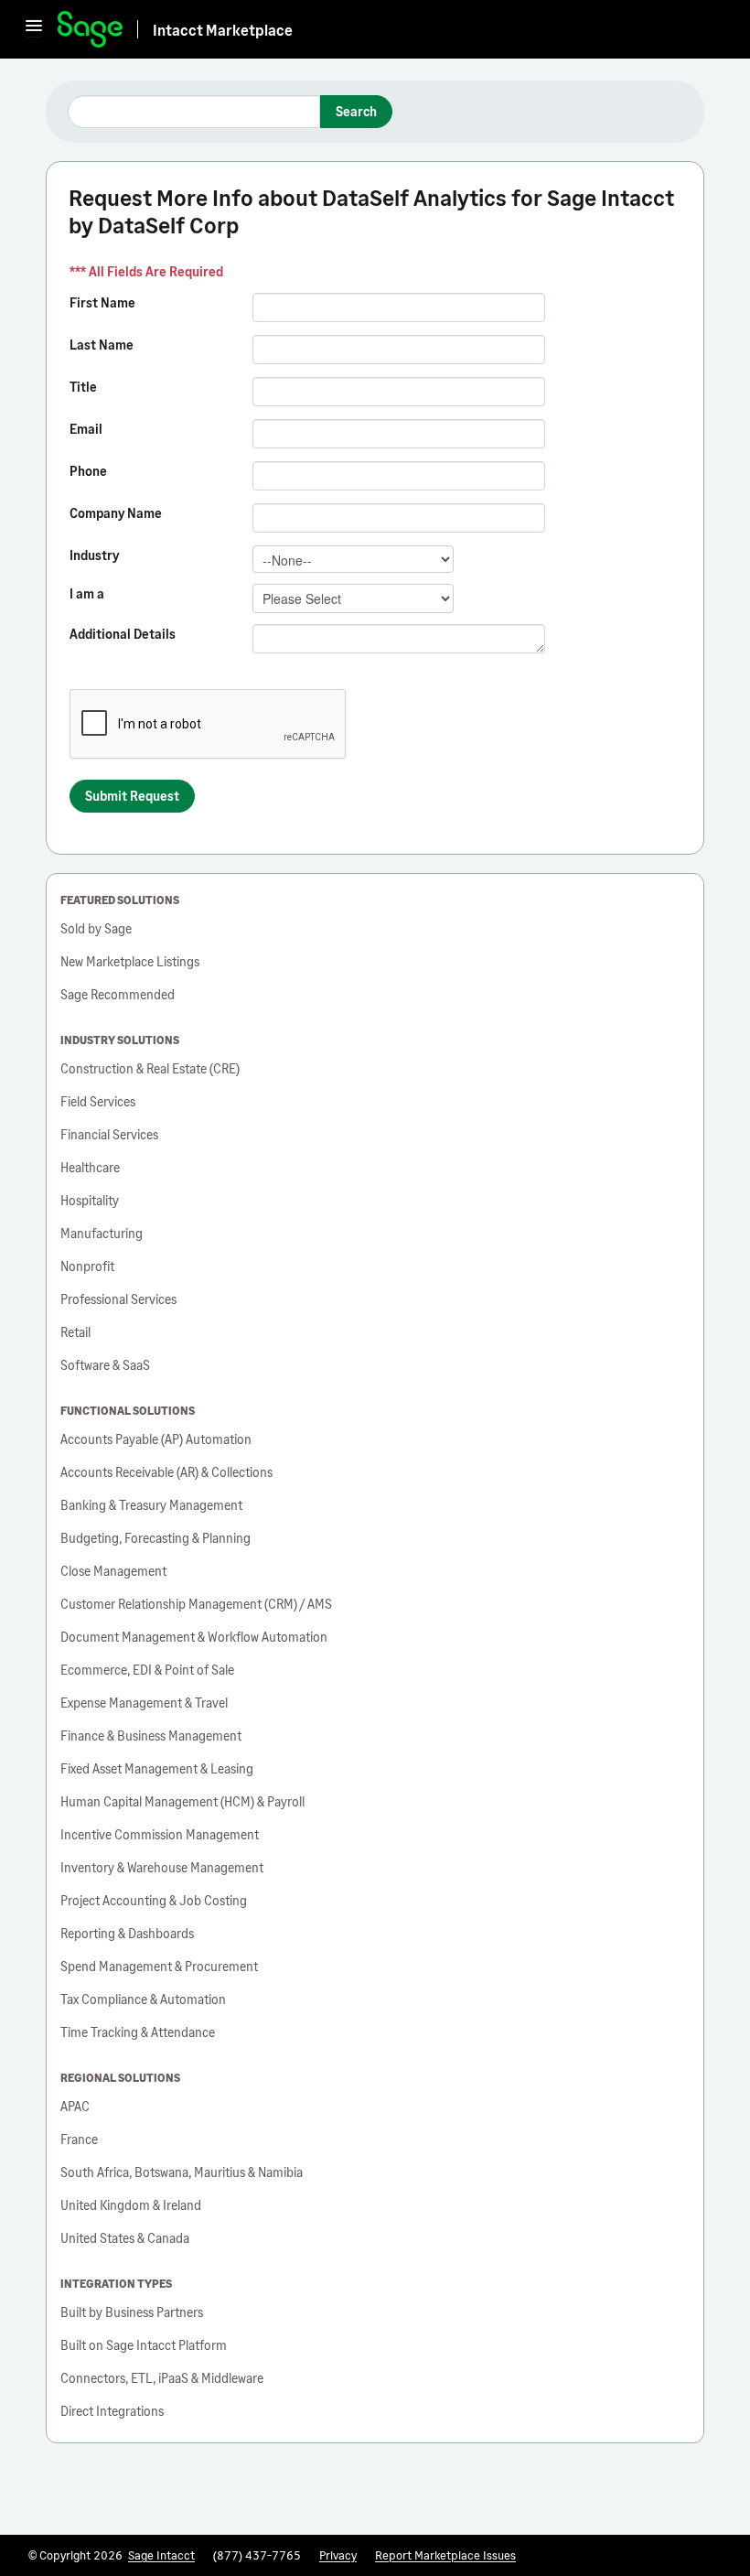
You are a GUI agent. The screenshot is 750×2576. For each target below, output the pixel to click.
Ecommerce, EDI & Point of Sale (147, 1670)
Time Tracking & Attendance (138, 2032)
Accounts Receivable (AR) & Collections (166, 1472)
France (79, 2139)
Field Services (98, 1101)
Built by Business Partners (132, 2312)
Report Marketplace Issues (445, 2555)
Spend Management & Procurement (159, 1966)
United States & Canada (125, 2238)
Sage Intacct (161, 2555)
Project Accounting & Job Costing (154, 1900)
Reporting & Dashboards (127, 1933)
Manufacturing (102, 1233)
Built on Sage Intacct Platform (144, 2345)
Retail (75, 1332)
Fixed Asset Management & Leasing (157, 1768)
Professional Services (118, 1299)
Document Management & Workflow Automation (194, 1637)
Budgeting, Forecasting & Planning (155, 1538)
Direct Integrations (112, 2411)
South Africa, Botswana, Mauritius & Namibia (182, 2172)
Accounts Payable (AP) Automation (156, 1439)
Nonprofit (87, 1266)
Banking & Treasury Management (151, 1505)
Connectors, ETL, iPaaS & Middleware (162, 2378)
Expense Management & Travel (144, 1703)
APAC (75, 2106)
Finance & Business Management (151, 1735)
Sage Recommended (118, 994)
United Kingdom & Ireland (131, 2205)
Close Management (113, 1571)
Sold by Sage (96, 928)
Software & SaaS (105, 1365)
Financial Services (109, 1134)
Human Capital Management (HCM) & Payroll (182, 1801)
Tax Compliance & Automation (143, 1999)
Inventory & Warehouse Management (162, 1867)
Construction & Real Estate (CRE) (150, 1068)
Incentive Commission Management (160, 1834)
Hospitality (90, 1200)
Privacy (338, 2555)
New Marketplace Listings (130, 961)
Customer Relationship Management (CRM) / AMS (196, 1604)
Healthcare (90, 1167)
